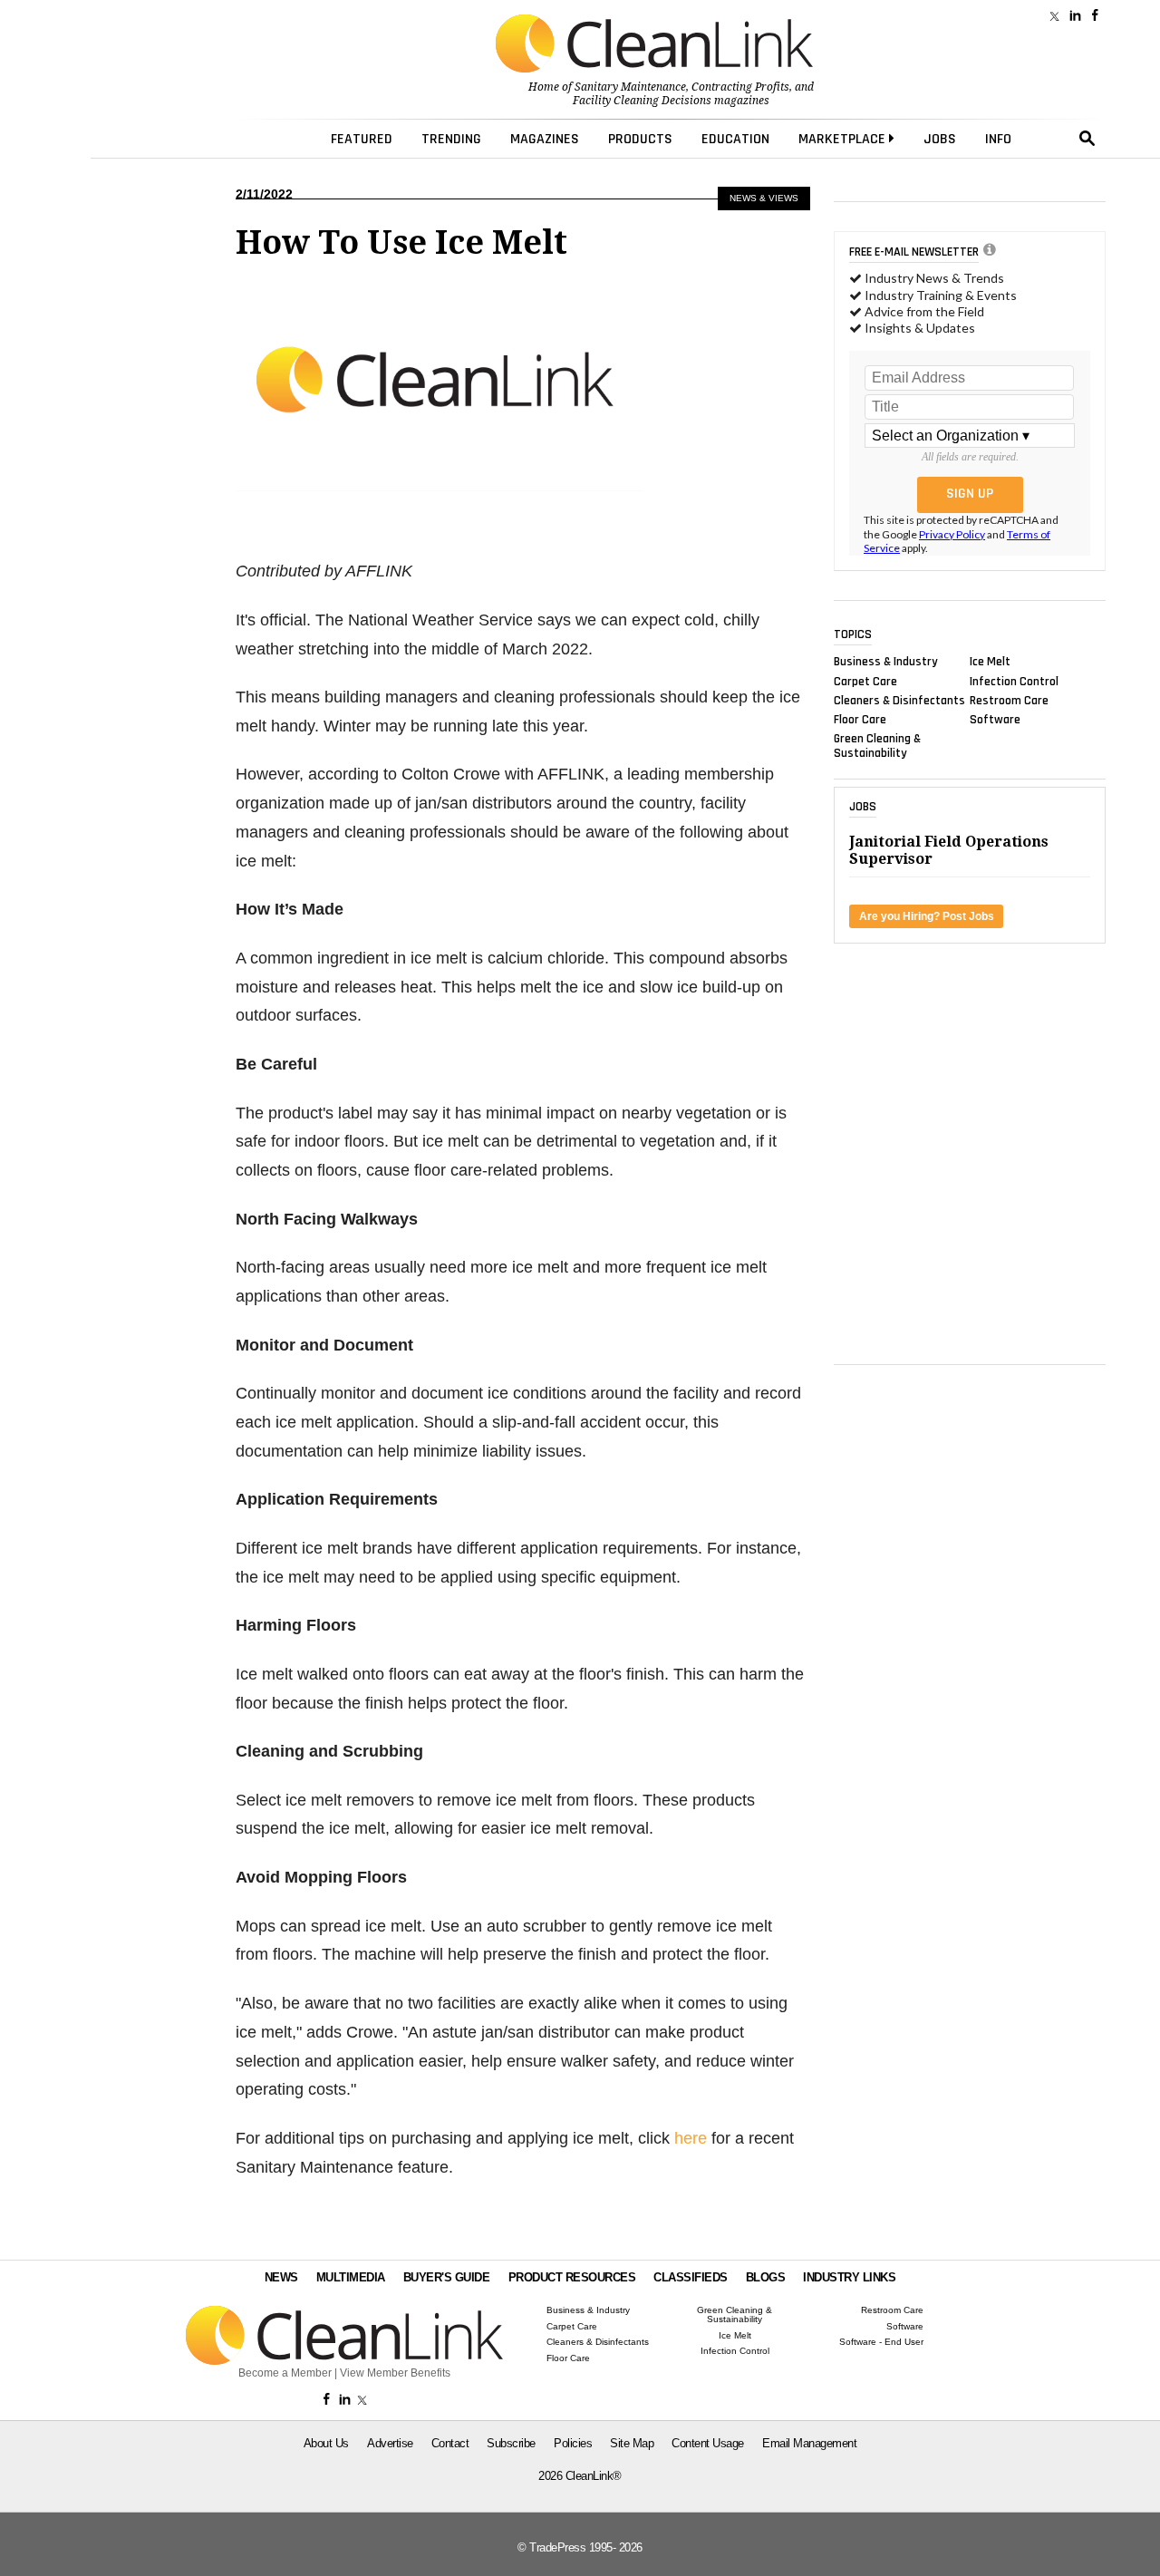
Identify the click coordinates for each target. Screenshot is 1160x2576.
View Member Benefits (395, 2373)
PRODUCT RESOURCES (572, 2277)
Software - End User (881, 2342)
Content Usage (708, 2443)
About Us (326, 2443)
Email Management (809, 2443)
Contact (450, 2443)
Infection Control (1014, 681)
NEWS (281, 2277)
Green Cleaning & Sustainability (877, 746)
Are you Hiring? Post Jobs (927, 916)
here (691, 2138)
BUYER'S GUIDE (447, 2277)
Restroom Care (1009, 700)
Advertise (390, 2443)
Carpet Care (865, 681)
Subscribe (511, 2443)
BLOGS (766, 2277)
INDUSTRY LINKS (849, 2277)
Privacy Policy (952, 534)
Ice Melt (990, 662)
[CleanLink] (654, 45)
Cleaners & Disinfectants (899, 700)
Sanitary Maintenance (630, 87)
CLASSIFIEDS (691, 2277)
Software (995, 720)
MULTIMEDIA (351, 2277)
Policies (573, 2443)
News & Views (764, 198)
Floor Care (860, 720)
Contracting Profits (740, 87)
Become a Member (285, 2373)
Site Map (632, 2443)
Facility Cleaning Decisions (642, 101)
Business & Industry (886, 662)
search (1087, 139)
